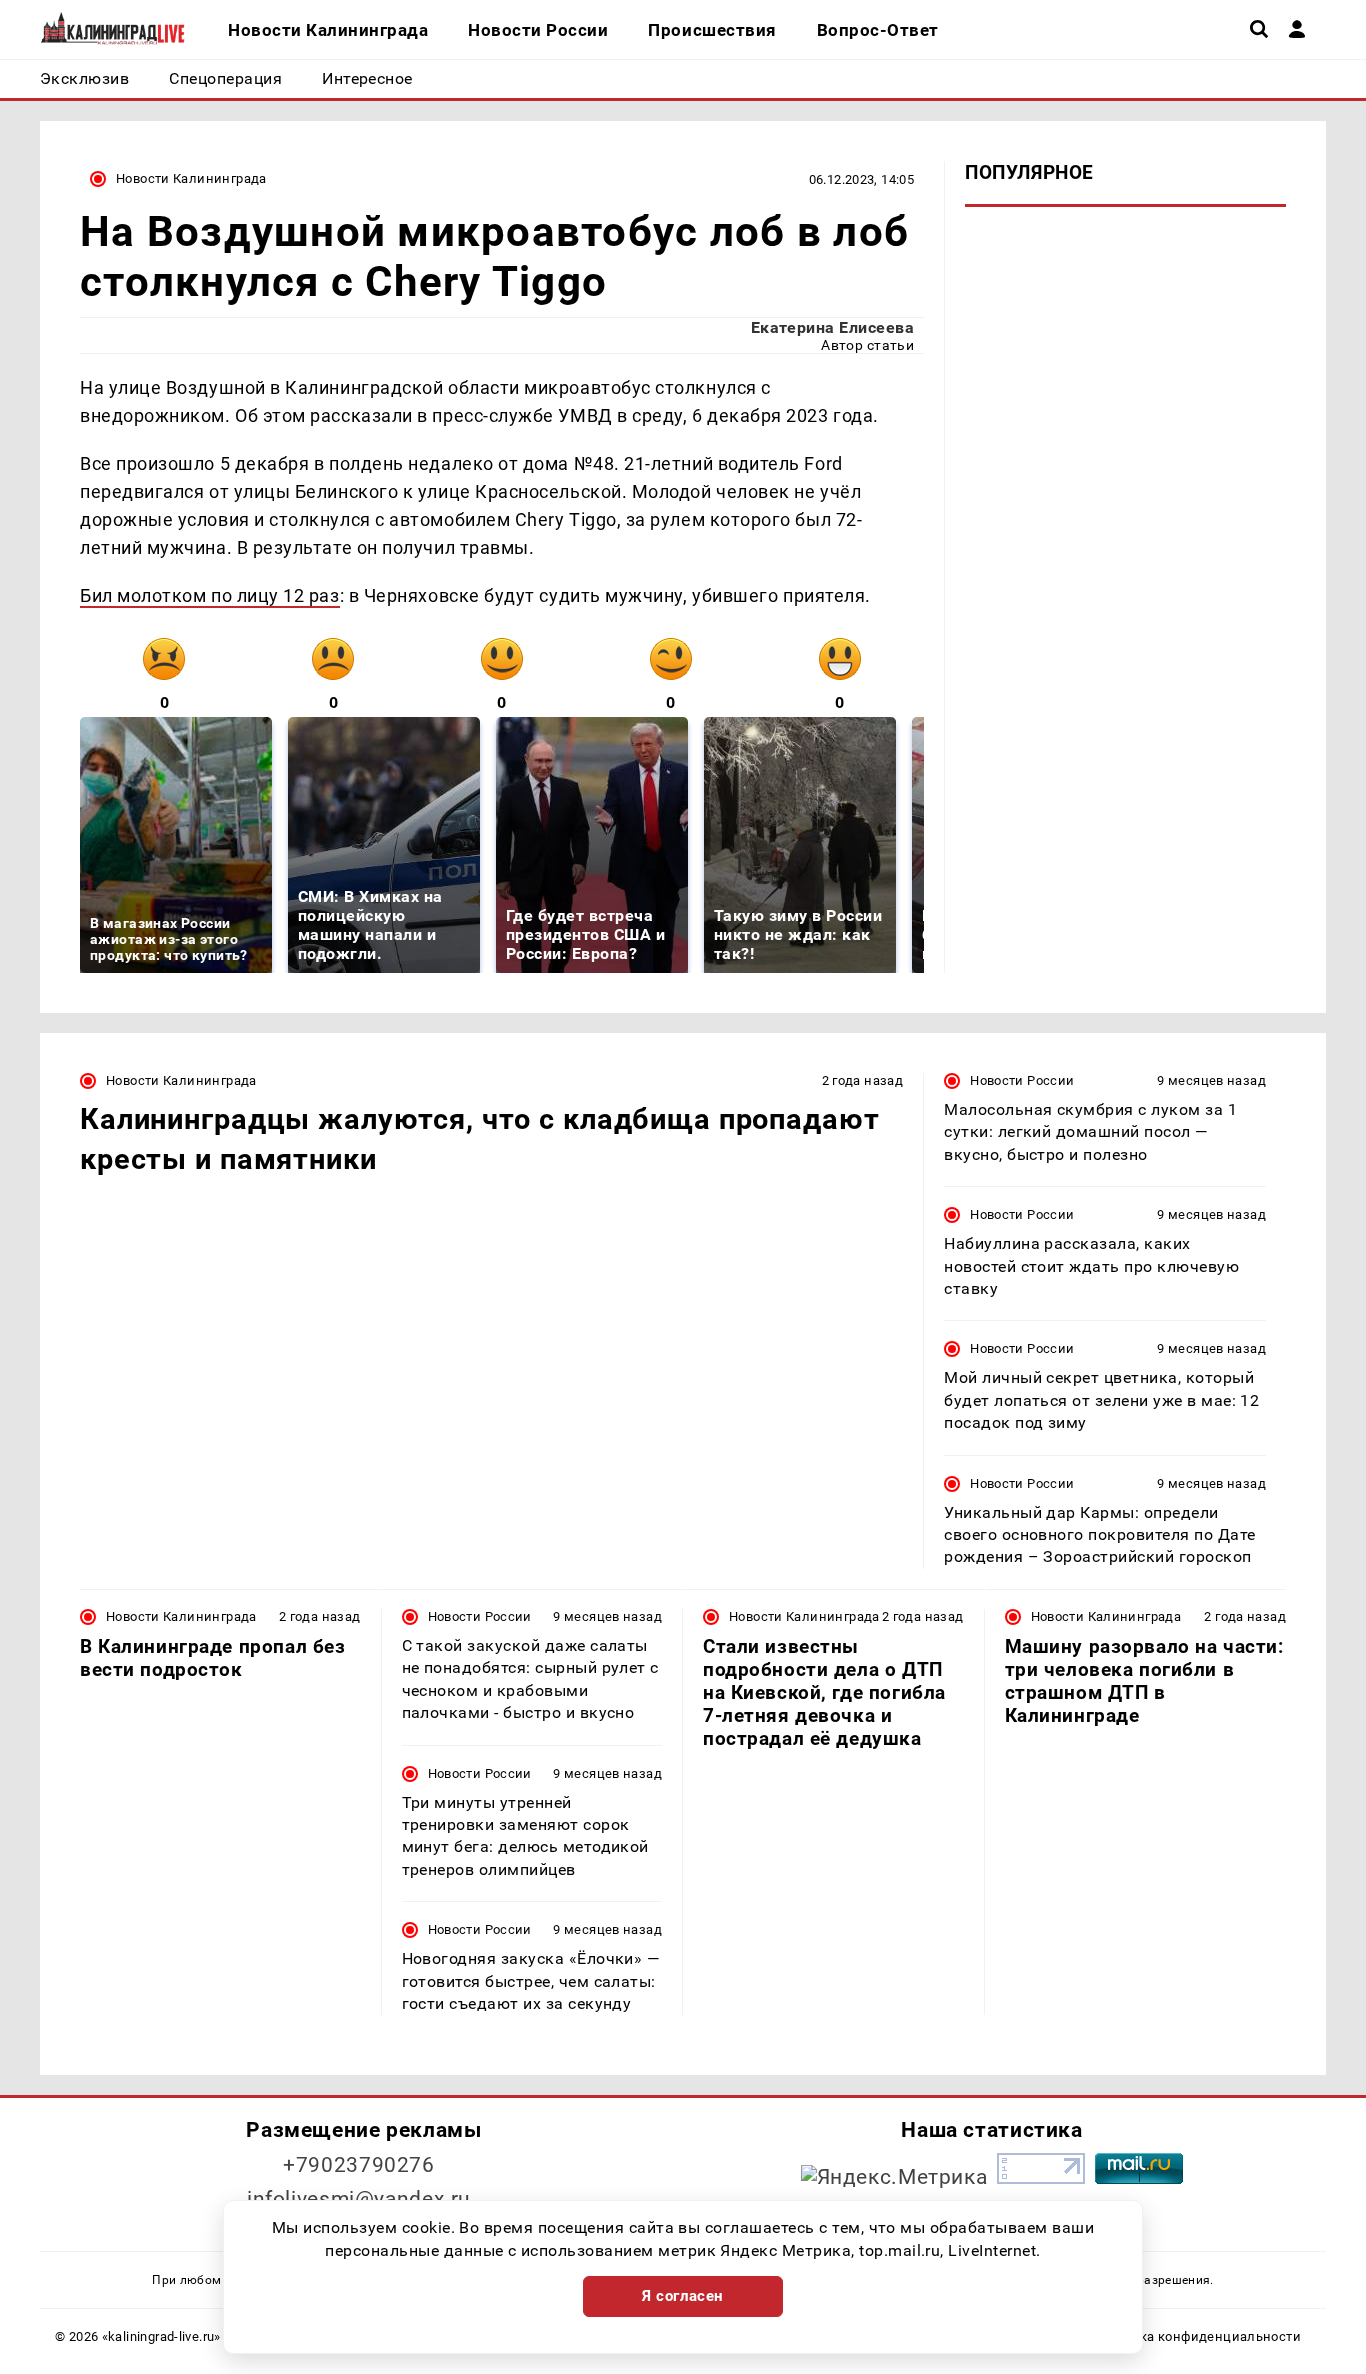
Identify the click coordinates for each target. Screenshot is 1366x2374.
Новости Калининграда (191, 178)
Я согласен (683, 2296)
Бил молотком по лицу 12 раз (210, 595)
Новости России (1022, 1080)
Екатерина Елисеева (833, 327)
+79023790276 (359, 2165)
